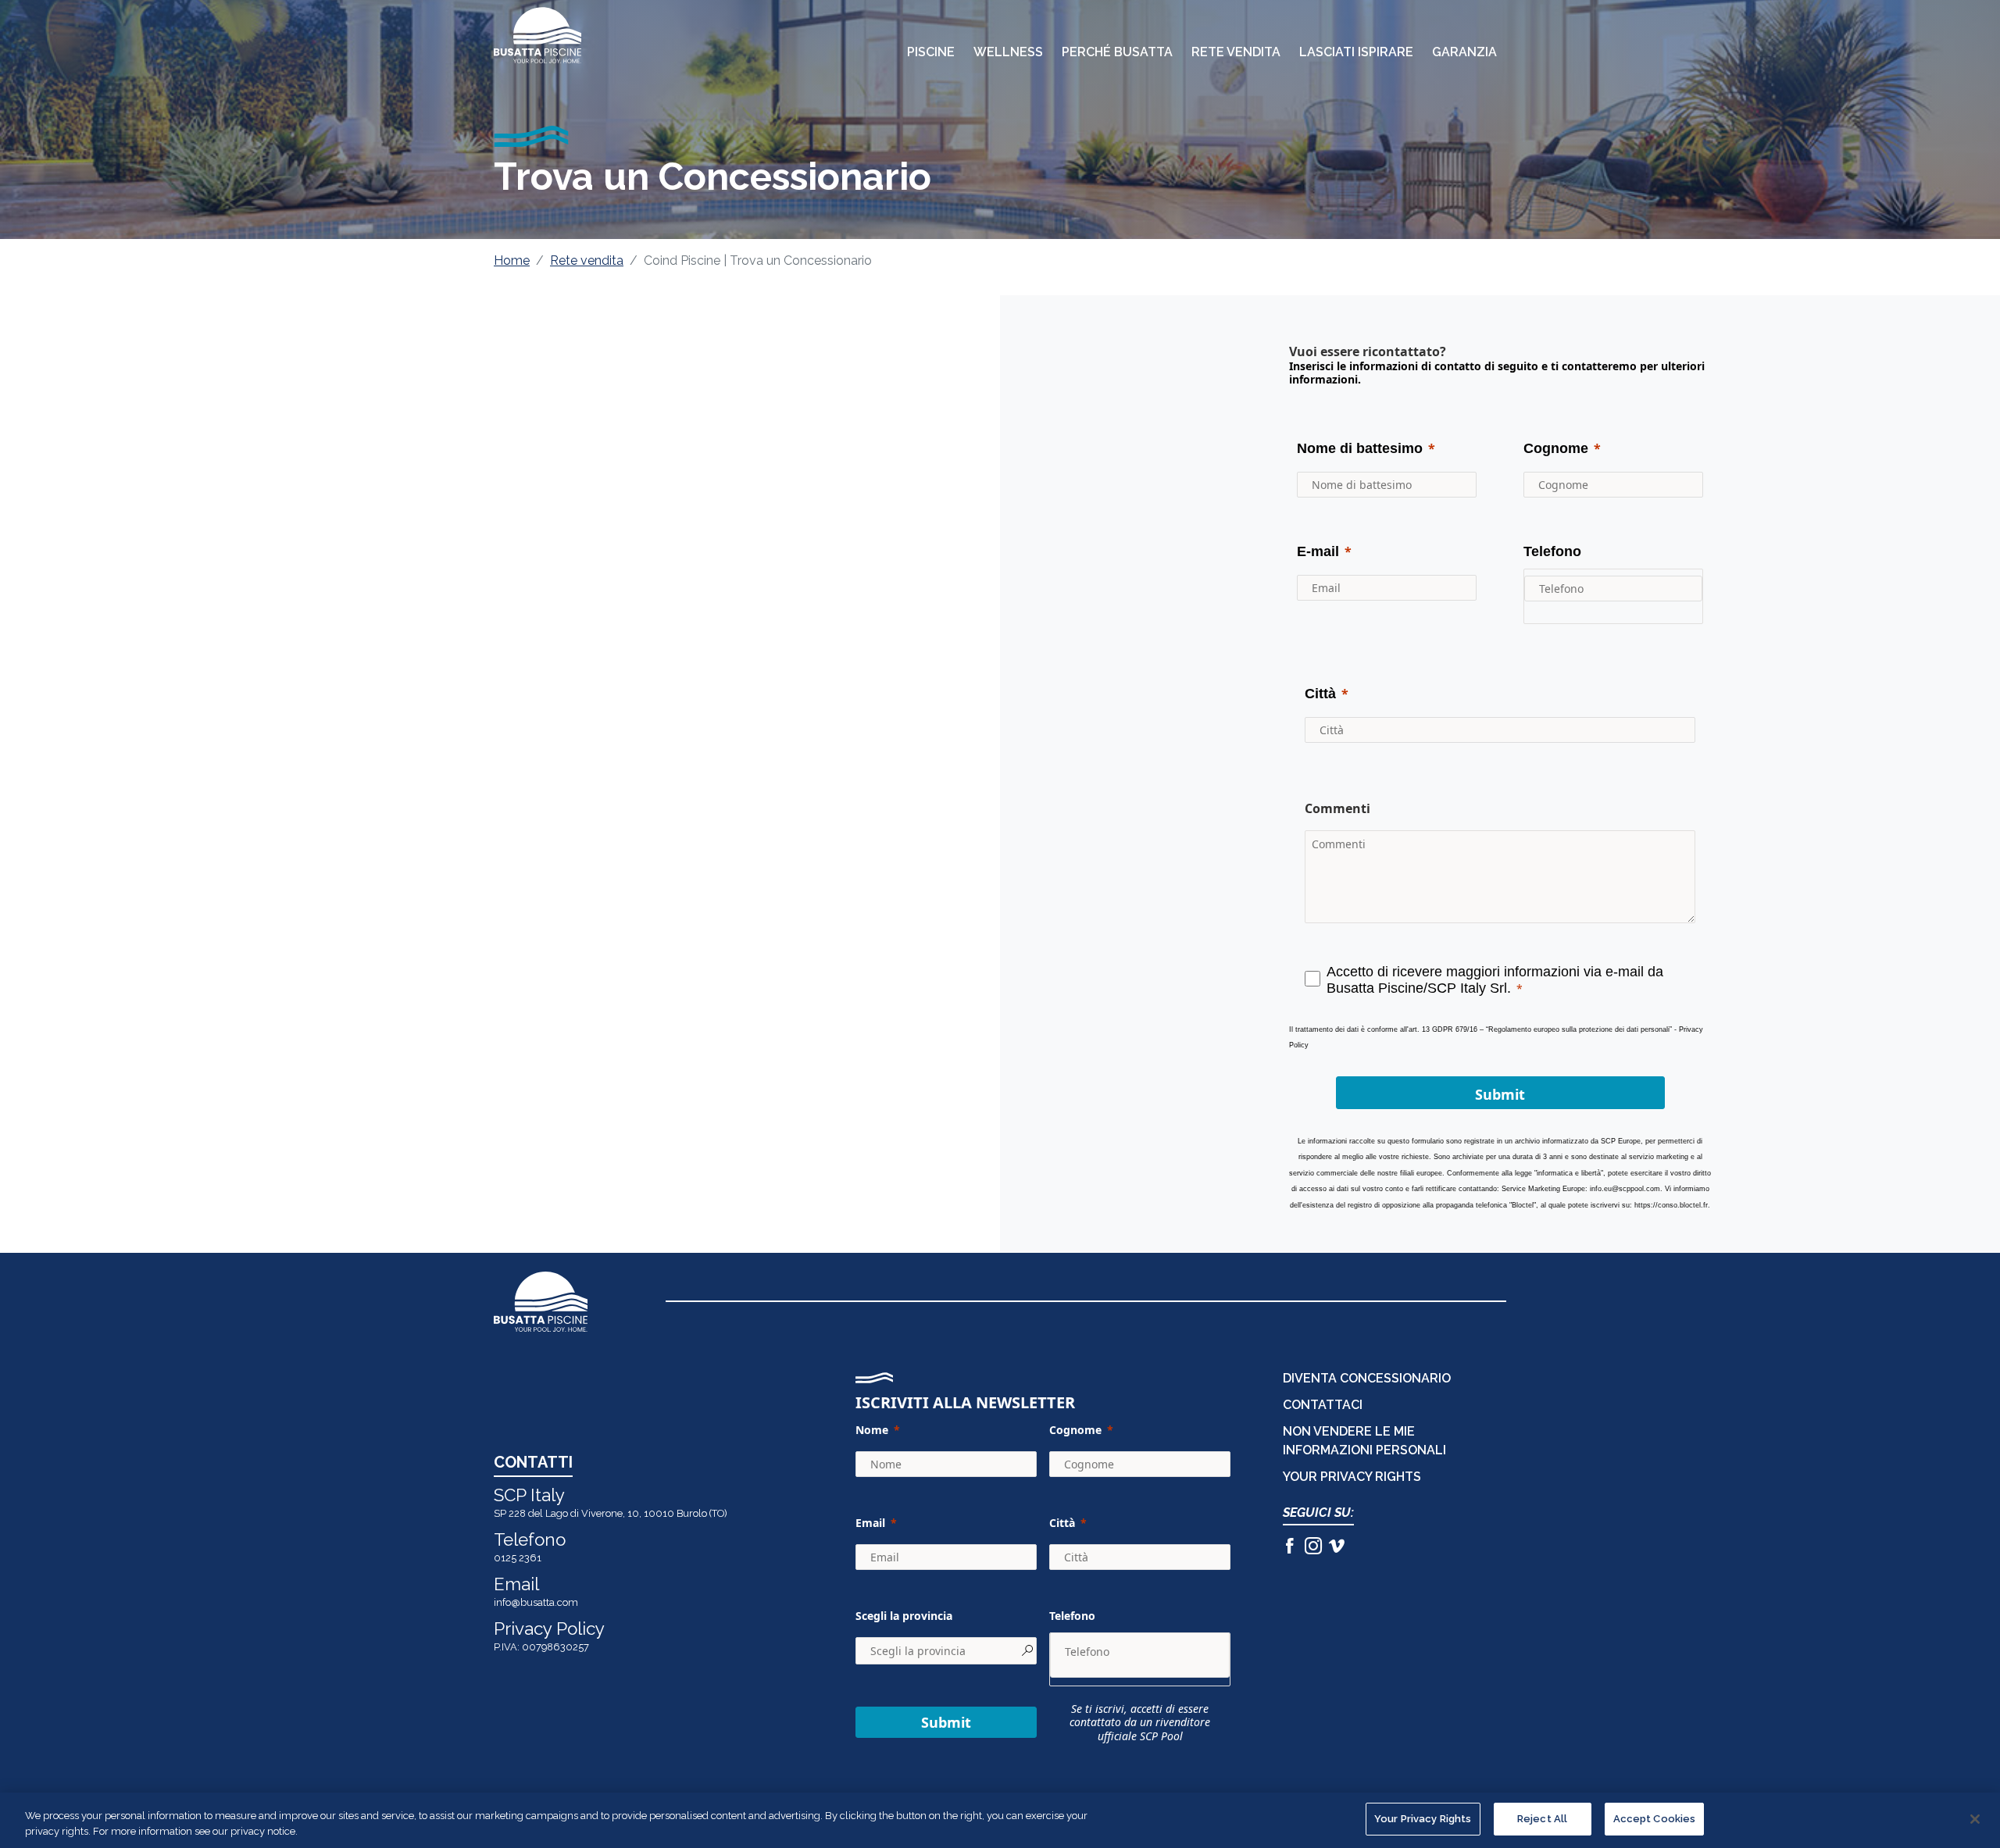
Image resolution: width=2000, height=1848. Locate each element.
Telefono (1072, 1616)
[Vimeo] (1337, 1548)
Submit (946, 1722)
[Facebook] (1290, 1548)
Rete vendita (587, 260)
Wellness (1008, 52)
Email (870, 1523)
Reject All (1542, 1819)
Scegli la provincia (904, 1616)
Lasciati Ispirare (1356, 52)
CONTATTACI (1323, 1405)
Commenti (1337, 808)
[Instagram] (1313, 1548)
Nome (872, 1430)
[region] (1000, 1820)
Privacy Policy (549, 1629)
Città (1062, 1523)
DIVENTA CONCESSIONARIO (1367, 1378)
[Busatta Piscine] (537, 35)
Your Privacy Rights (1423, 1819)
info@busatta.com (536, 1602)
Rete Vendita (1236, 52)
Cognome (1075, 1430)
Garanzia (1464, 52)
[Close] (1975, 1819)
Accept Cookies (1655, 1819)
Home (512, 260)
